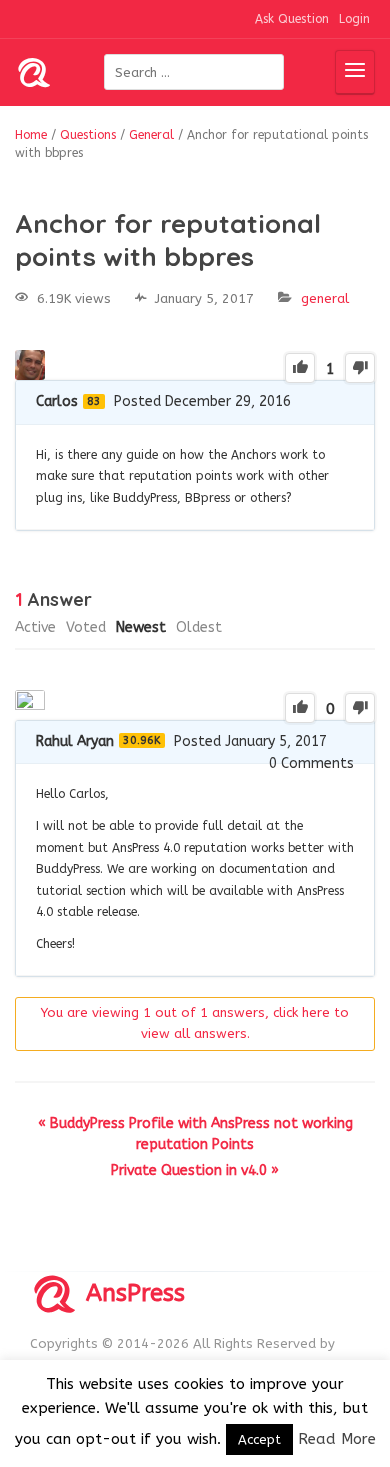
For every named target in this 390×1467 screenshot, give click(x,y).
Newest (141, 627)
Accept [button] (259, 1439)
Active (35, 627)
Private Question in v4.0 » (195, 1170)
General (325, 298)
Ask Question (292, 19)
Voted (86, 627)
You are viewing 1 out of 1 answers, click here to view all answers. (195, 1023)
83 (94, 401)
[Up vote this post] (300, 368)
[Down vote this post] (360, 368)
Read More (337, 1439)
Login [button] (354, 19)
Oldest (199, 627)
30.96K (142, 740)
